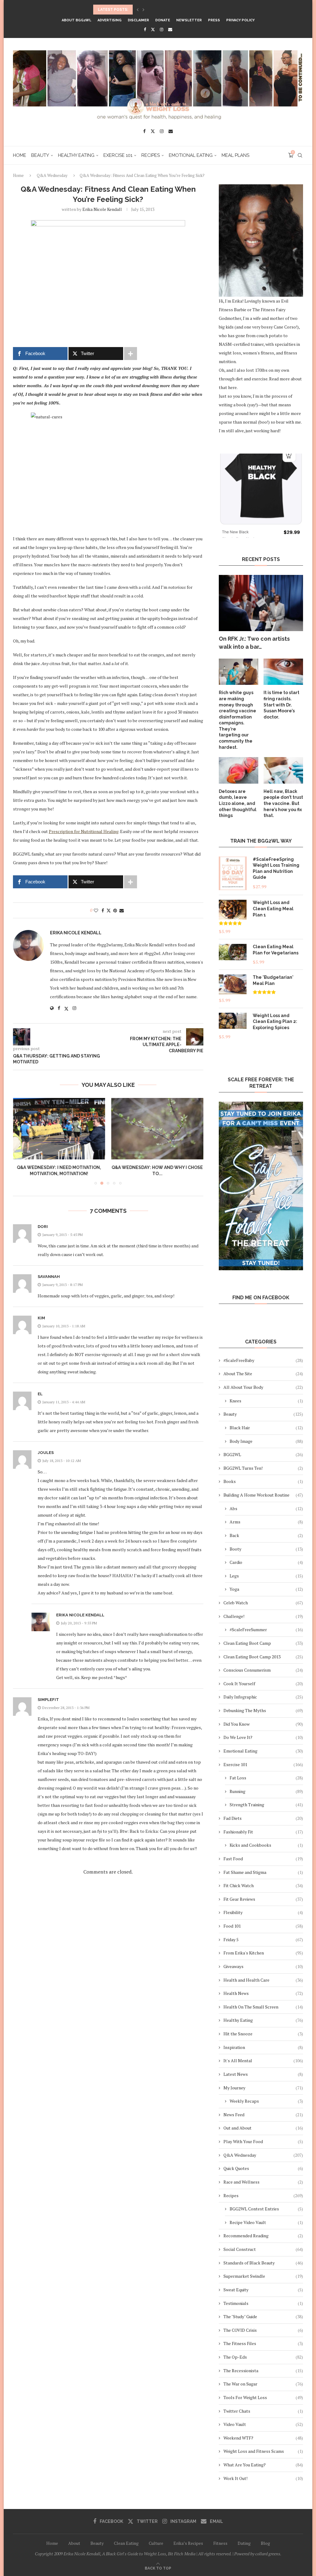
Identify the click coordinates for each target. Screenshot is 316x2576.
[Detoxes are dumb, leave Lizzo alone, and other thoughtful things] (239, 770)
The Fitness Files (263, 2343)
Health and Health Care (263, 1980)
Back (266, 1535)
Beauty (40, 155)
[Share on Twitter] (109, 910)
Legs (266, 1576)
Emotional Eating (191, 155)
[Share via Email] (122, 910)
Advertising (110, 20)
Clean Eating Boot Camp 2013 (263, 1657)
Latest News (263, 2074)
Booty (266, 1549)
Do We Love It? (263, 1737)
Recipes (151, 155)
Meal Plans (235, 155)
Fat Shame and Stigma (263, 1872)
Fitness (220, 2543)
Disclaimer (138, 20)
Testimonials (263, 2303)
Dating (244, 2543)
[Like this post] (96, 910)
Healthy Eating (76, 155)
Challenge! (263, 1616)
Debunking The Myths (263, 1710)
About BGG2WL (77, 20)
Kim (41, 1318)
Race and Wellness (263, 2182)
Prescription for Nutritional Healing (84, 831)
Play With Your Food (263, 2141)
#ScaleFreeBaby (263, 1360)
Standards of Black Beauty (263, 2263)
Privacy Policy (240, 20)
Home (20, 155)
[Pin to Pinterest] (115, 910)
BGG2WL (263, 1454)
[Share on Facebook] (103, 910)
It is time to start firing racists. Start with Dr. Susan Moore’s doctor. (281, 705)
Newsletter (189, 20)
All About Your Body (263, 1387)
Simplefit (48, 1700)
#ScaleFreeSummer (266, 1629)
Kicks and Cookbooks (266, 1845)
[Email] (170, 29)
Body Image (266, 1441)
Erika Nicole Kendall (102, 209)
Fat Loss (266, 1778)
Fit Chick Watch (263, 1885)
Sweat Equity (263, 2290)
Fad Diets (263, 1818)
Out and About (263, 2128)
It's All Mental (263, 2061)
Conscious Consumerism (263, 1670)
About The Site (263, 1374)
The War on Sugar (263, 2384)
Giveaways (263, 1966)
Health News (263, 1993)
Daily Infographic (263, 1697)
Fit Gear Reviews (263, 1899)
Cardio (266, 1562)
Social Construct (263, 2249)
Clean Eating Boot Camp (263, 1643)
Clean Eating (126, 2543)
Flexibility (263, 1912)
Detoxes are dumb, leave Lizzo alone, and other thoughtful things (238, 803)
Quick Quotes (263, 2168)
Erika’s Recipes (188, 2543)
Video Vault (263, 2424)
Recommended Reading (263, 2236)
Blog (265, 2543)
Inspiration (263, 2047)
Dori (43, 1227)
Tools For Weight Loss (263, 2397)
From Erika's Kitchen (263, 1953)
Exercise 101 (118, 155)
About (74, 2543)
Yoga (266, 1589)
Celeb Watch (263, 1603)
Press (214, 20)
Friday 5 (263, 1939)
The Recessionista (263, 2371)
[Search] (300, 155)
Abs (266, 1508)
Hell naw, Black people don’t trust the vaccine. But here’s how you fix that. (283, 803)
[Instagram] (162, 29)
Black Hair (266, 1428)
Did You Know (263, 1724)
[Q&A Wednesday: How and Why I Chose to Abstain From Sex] (59, 1129)
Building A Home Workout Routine (263, 1495)
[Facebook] (145, 29)
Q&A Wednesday (52, 175)
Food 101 (263, 1926)
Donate (163, 20)
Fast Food (263, 1859)
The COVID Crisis (263, 2330)
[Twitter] (153, 29)
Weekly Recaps (266, 2101)
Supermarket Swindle (263, 2276)
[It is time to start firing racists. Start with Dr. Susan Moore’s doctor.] (283, 672)
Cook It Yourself (263, 1684)
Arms (266, 1522)
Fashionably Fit (263, 1832)
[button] (138, 10)
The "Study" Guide (263, 2316)
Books (263, 1481)
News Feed (263, 2115)
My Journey (263, 2088)
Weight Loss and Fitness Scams (263, 2451)
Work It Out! (263, 2478)
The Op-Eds (263, 2357)
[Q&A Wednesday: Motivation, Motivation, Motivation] (158, 1129)
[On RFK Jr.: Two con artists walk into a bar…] (261, 603)
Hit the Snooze (263, 2034)
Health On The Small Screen (263, 2007)
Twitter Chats (263, 2411)
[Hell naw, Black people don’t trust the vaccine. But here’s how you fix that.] (283, 770)
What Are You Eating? (263, 2465)
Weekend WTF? (263, 2438)
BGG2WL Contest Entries (266, 2209)
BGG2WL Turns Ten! (263, 1468)
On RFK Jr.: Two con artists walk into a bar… (254, 643)
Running (266, 1791)
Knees (266, 1401)
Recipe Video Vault (266, 2222)
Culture (156, 2543)
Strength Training (266, 1805)
